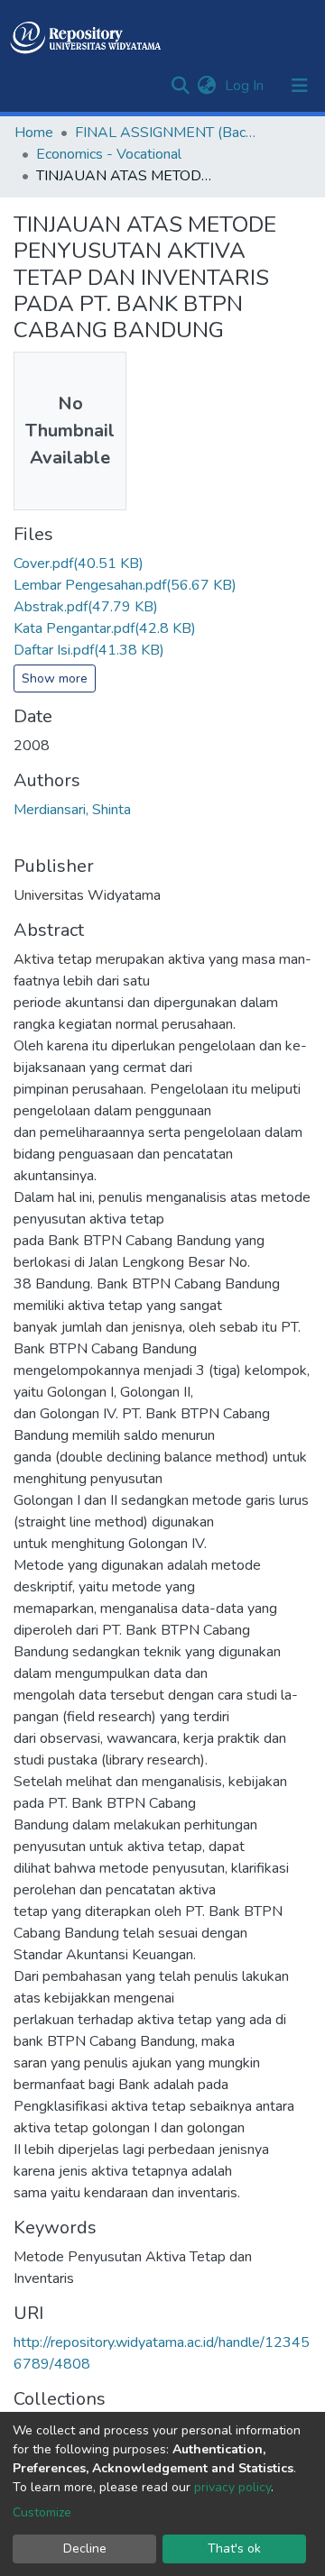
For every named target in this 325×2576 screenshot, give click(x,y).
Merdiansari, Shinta (72, 810)
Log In (246, 86)
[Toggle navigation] (300, 86)
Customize (42, 2512)
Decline (85, 2548)
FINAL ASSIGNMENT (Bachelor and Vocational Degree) (165, 133)
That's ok (234, 2548)
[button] (206, 86)
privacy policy (232, 2487)
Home (34, 133)
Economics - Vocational (109, 154)
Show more (55, 678)
